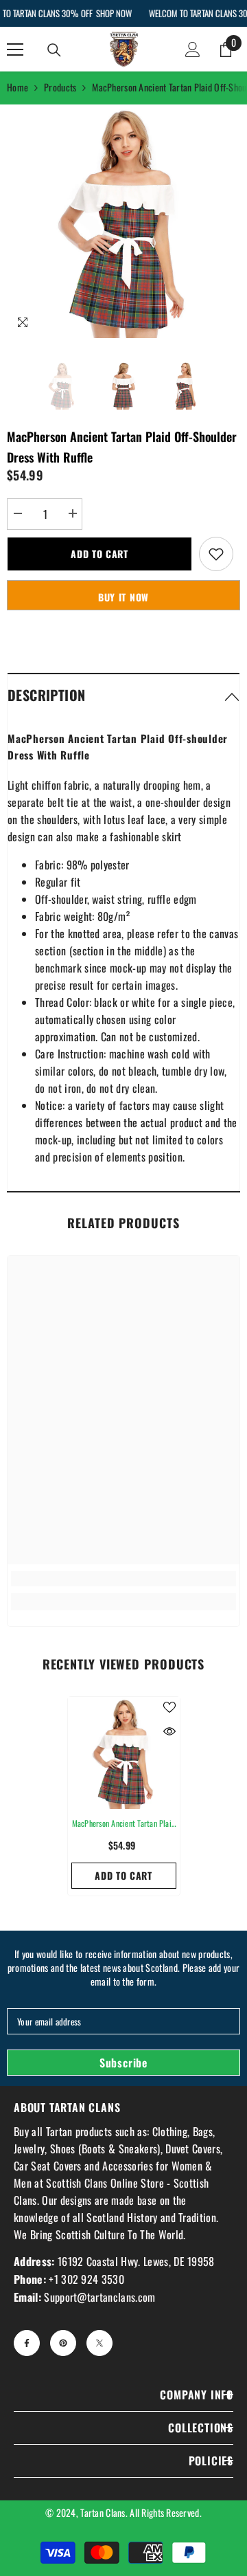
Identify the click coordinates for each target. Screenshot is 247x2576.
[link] (123, 1579)
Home (17, 87)
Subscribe (123, 2063)
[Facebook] (27, 2343)
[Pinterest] (63, 2343)
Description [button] (46, 695)
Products (60, 87)
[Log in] (193, 49)
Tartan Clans (103, 2512)
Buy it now (123, 597)
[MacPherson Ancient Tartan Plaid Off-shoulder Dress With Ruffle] (124, 1753)
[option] (123, 221)
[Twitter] (99, 2343)
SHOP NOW (113, 13)
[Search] (54, 50)
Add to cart (99, 554)
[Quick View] (169, 1731)
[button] (123, 695)
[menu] (15, 49)
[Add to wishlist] (216, 554)
